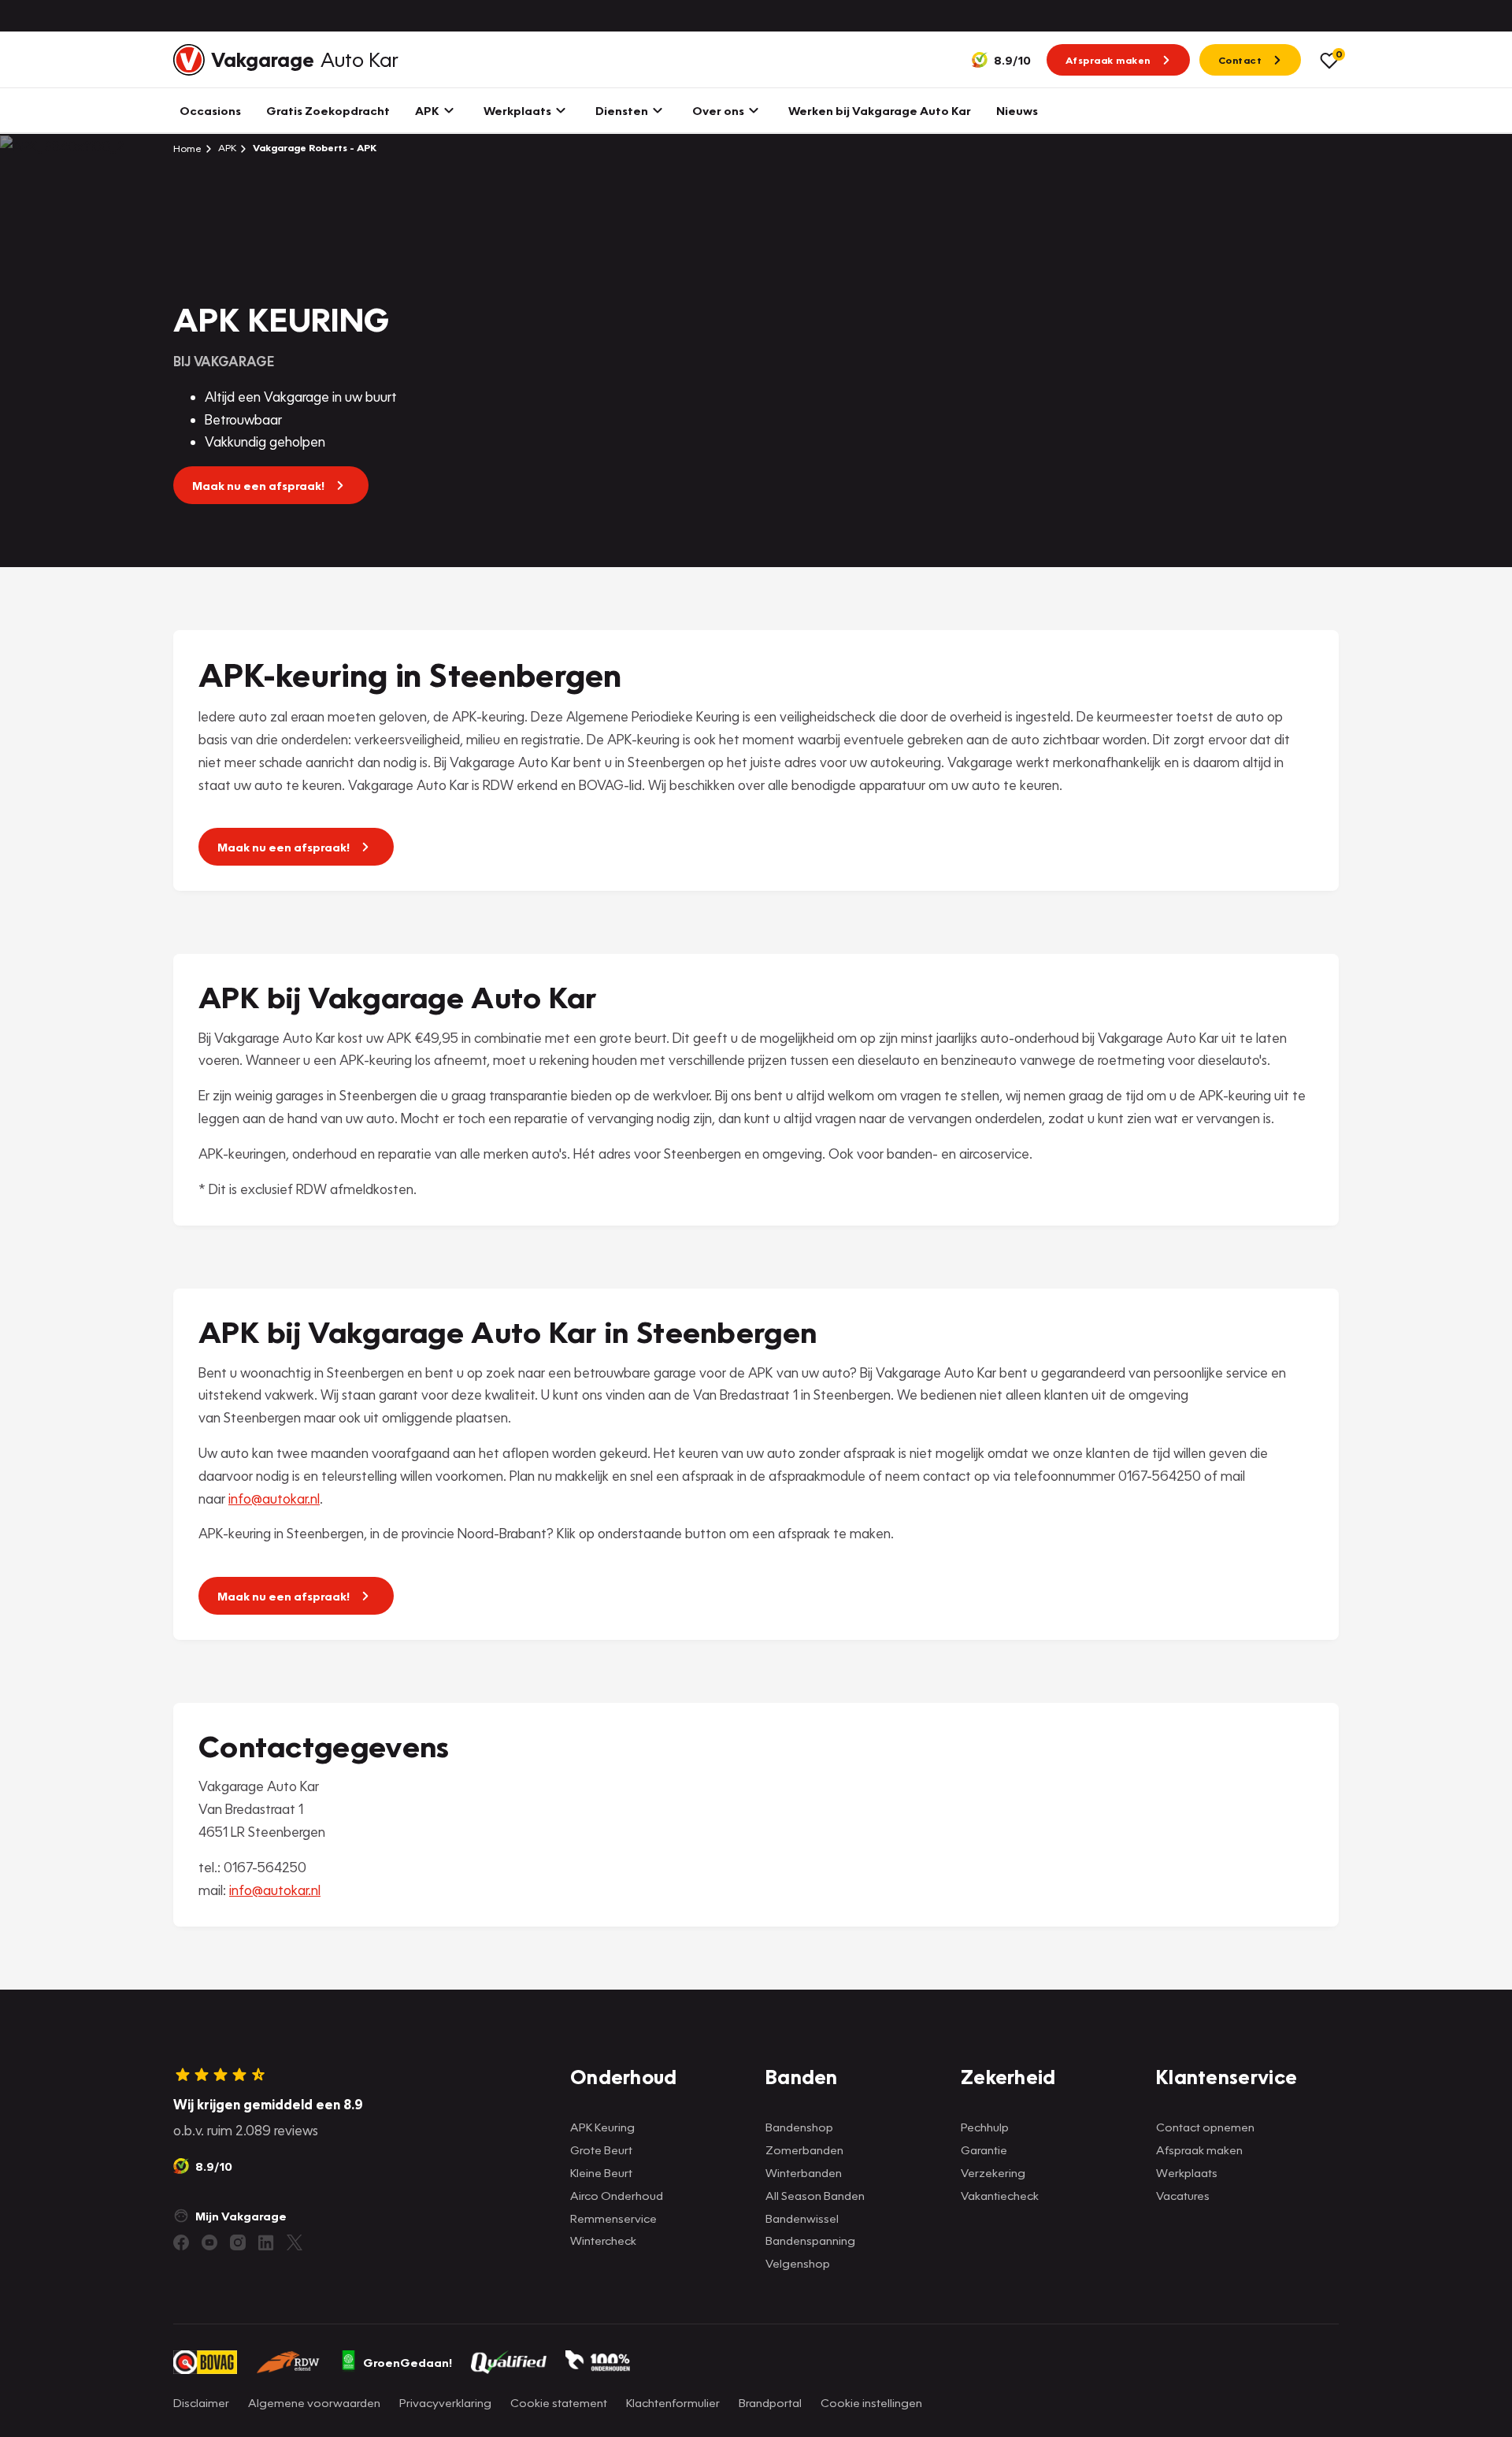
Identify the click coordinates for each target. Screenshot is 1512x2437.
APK (226, 148)
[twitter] (295, 2242)
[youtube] (209, 2242)
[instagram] (238, 2242)
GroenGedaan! (408, 2362)
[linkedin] (266, 2242)
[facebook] (181, 2242)
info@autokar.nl (274, 1499)
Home (187, 148)
